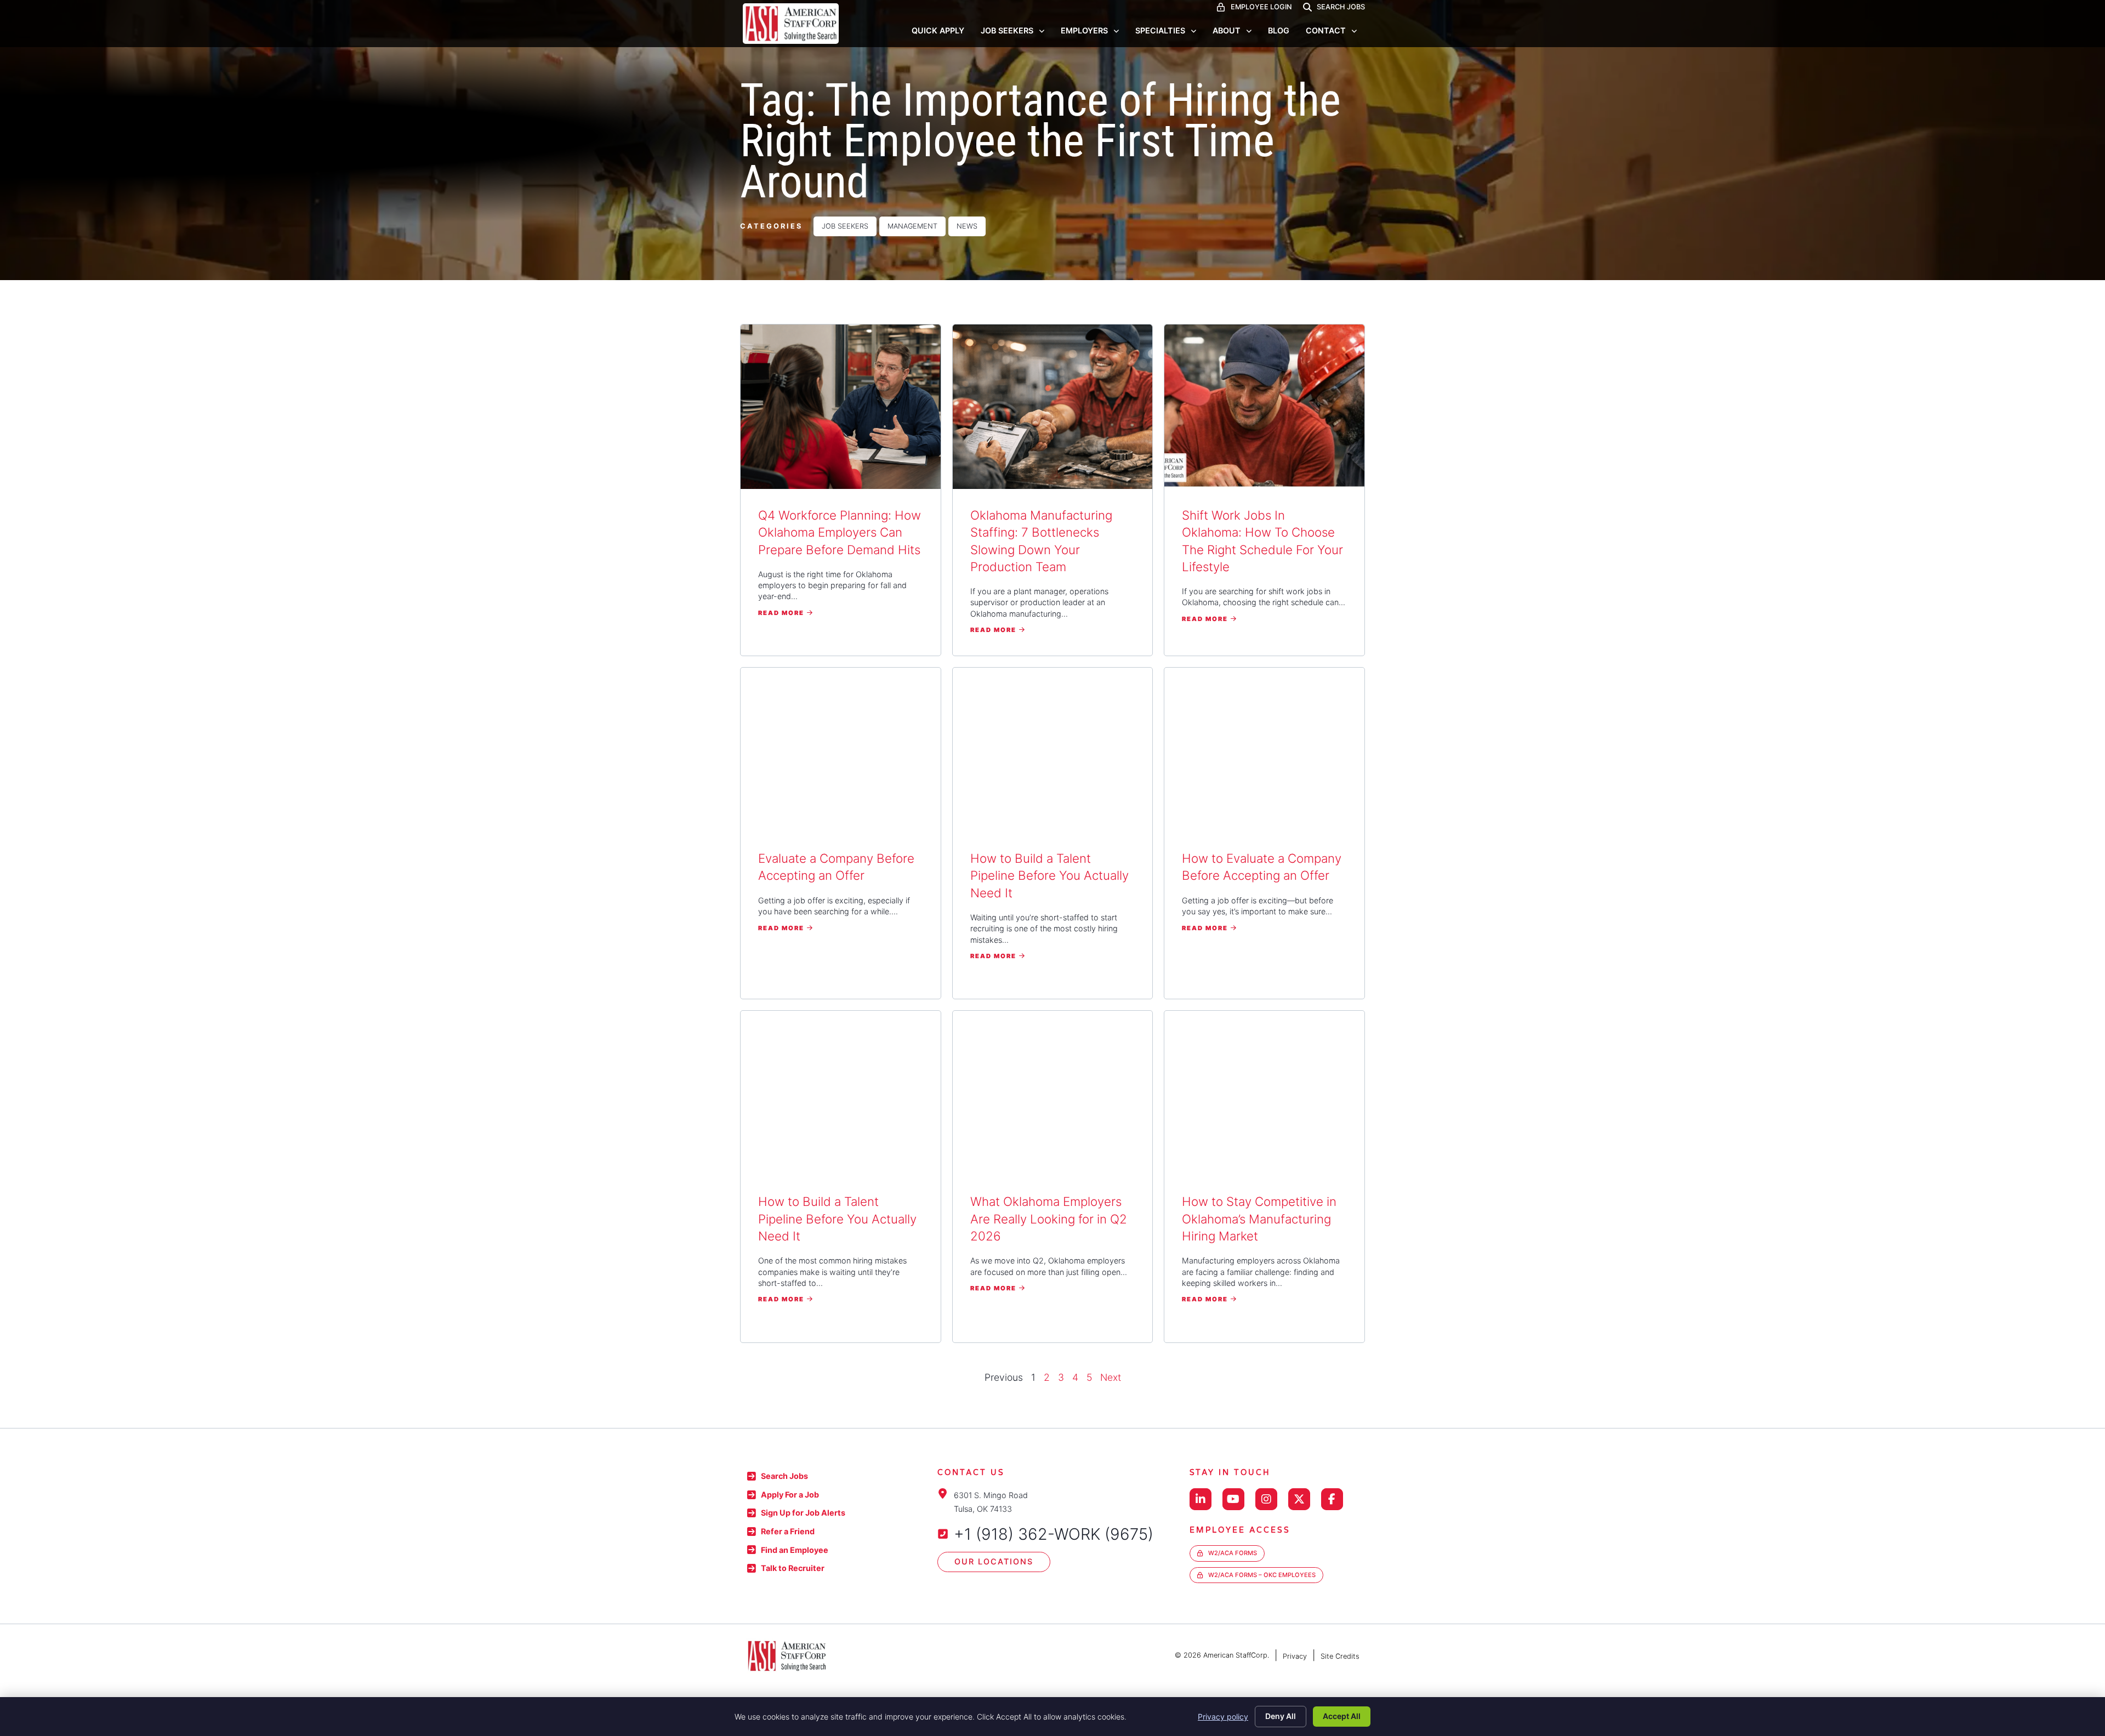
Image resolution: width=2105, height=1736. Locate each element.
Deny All (1281, 1716)
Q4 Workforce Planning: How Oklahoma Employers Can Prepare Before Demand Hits (840, 532)
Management (912, 226)
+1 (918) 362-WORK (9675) (1054, 1534)
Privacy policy (1223, 1717)
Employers (1084, 30)
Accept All (1342, 1716)
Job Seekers (1007, 30)
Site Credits (1340, 1656)
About (1227, 30)
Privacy (1295, 1656)
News (967, 226)
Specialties (1160, 30)
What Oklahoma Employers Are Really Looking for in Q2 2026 (1049, 1219)
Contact (1326, 30)
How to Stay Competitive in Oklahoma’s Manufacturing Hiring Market (1259, 1219)
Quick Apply (938, 30)
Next (1111, 1377)
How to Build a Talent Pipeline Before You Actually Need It (1049, 875)
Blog (1279, 30)
